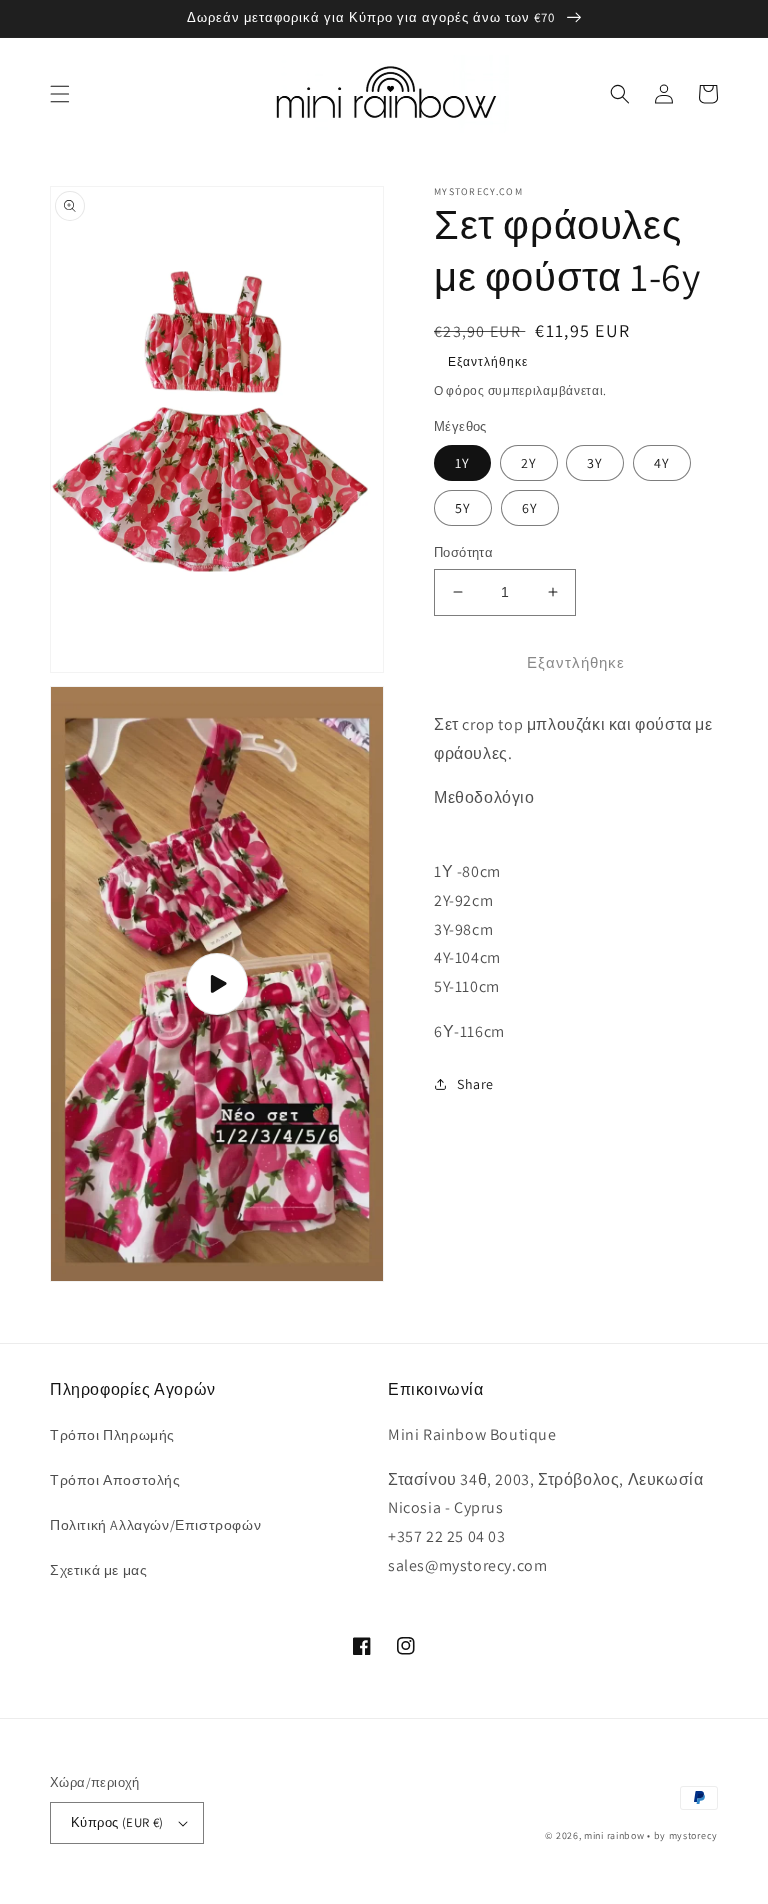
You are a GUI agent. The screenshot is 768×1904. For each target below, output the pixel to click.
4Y (662, 463)
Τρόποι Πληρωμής (112, 1435)
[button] (60, 94)
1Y (462, 463)
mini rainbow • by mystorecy (651, 1835)
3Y (595, 463)
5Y (463, 508)
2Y (529, 463)
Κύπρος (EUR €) (117, 1822)
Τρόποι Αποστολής (115, 1480)
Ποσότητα (463, 552)
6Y (530, 508)
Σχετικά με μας (98, 1570)
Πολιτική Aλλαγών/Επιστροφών (155, 1525)
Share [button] (475, 1084)
